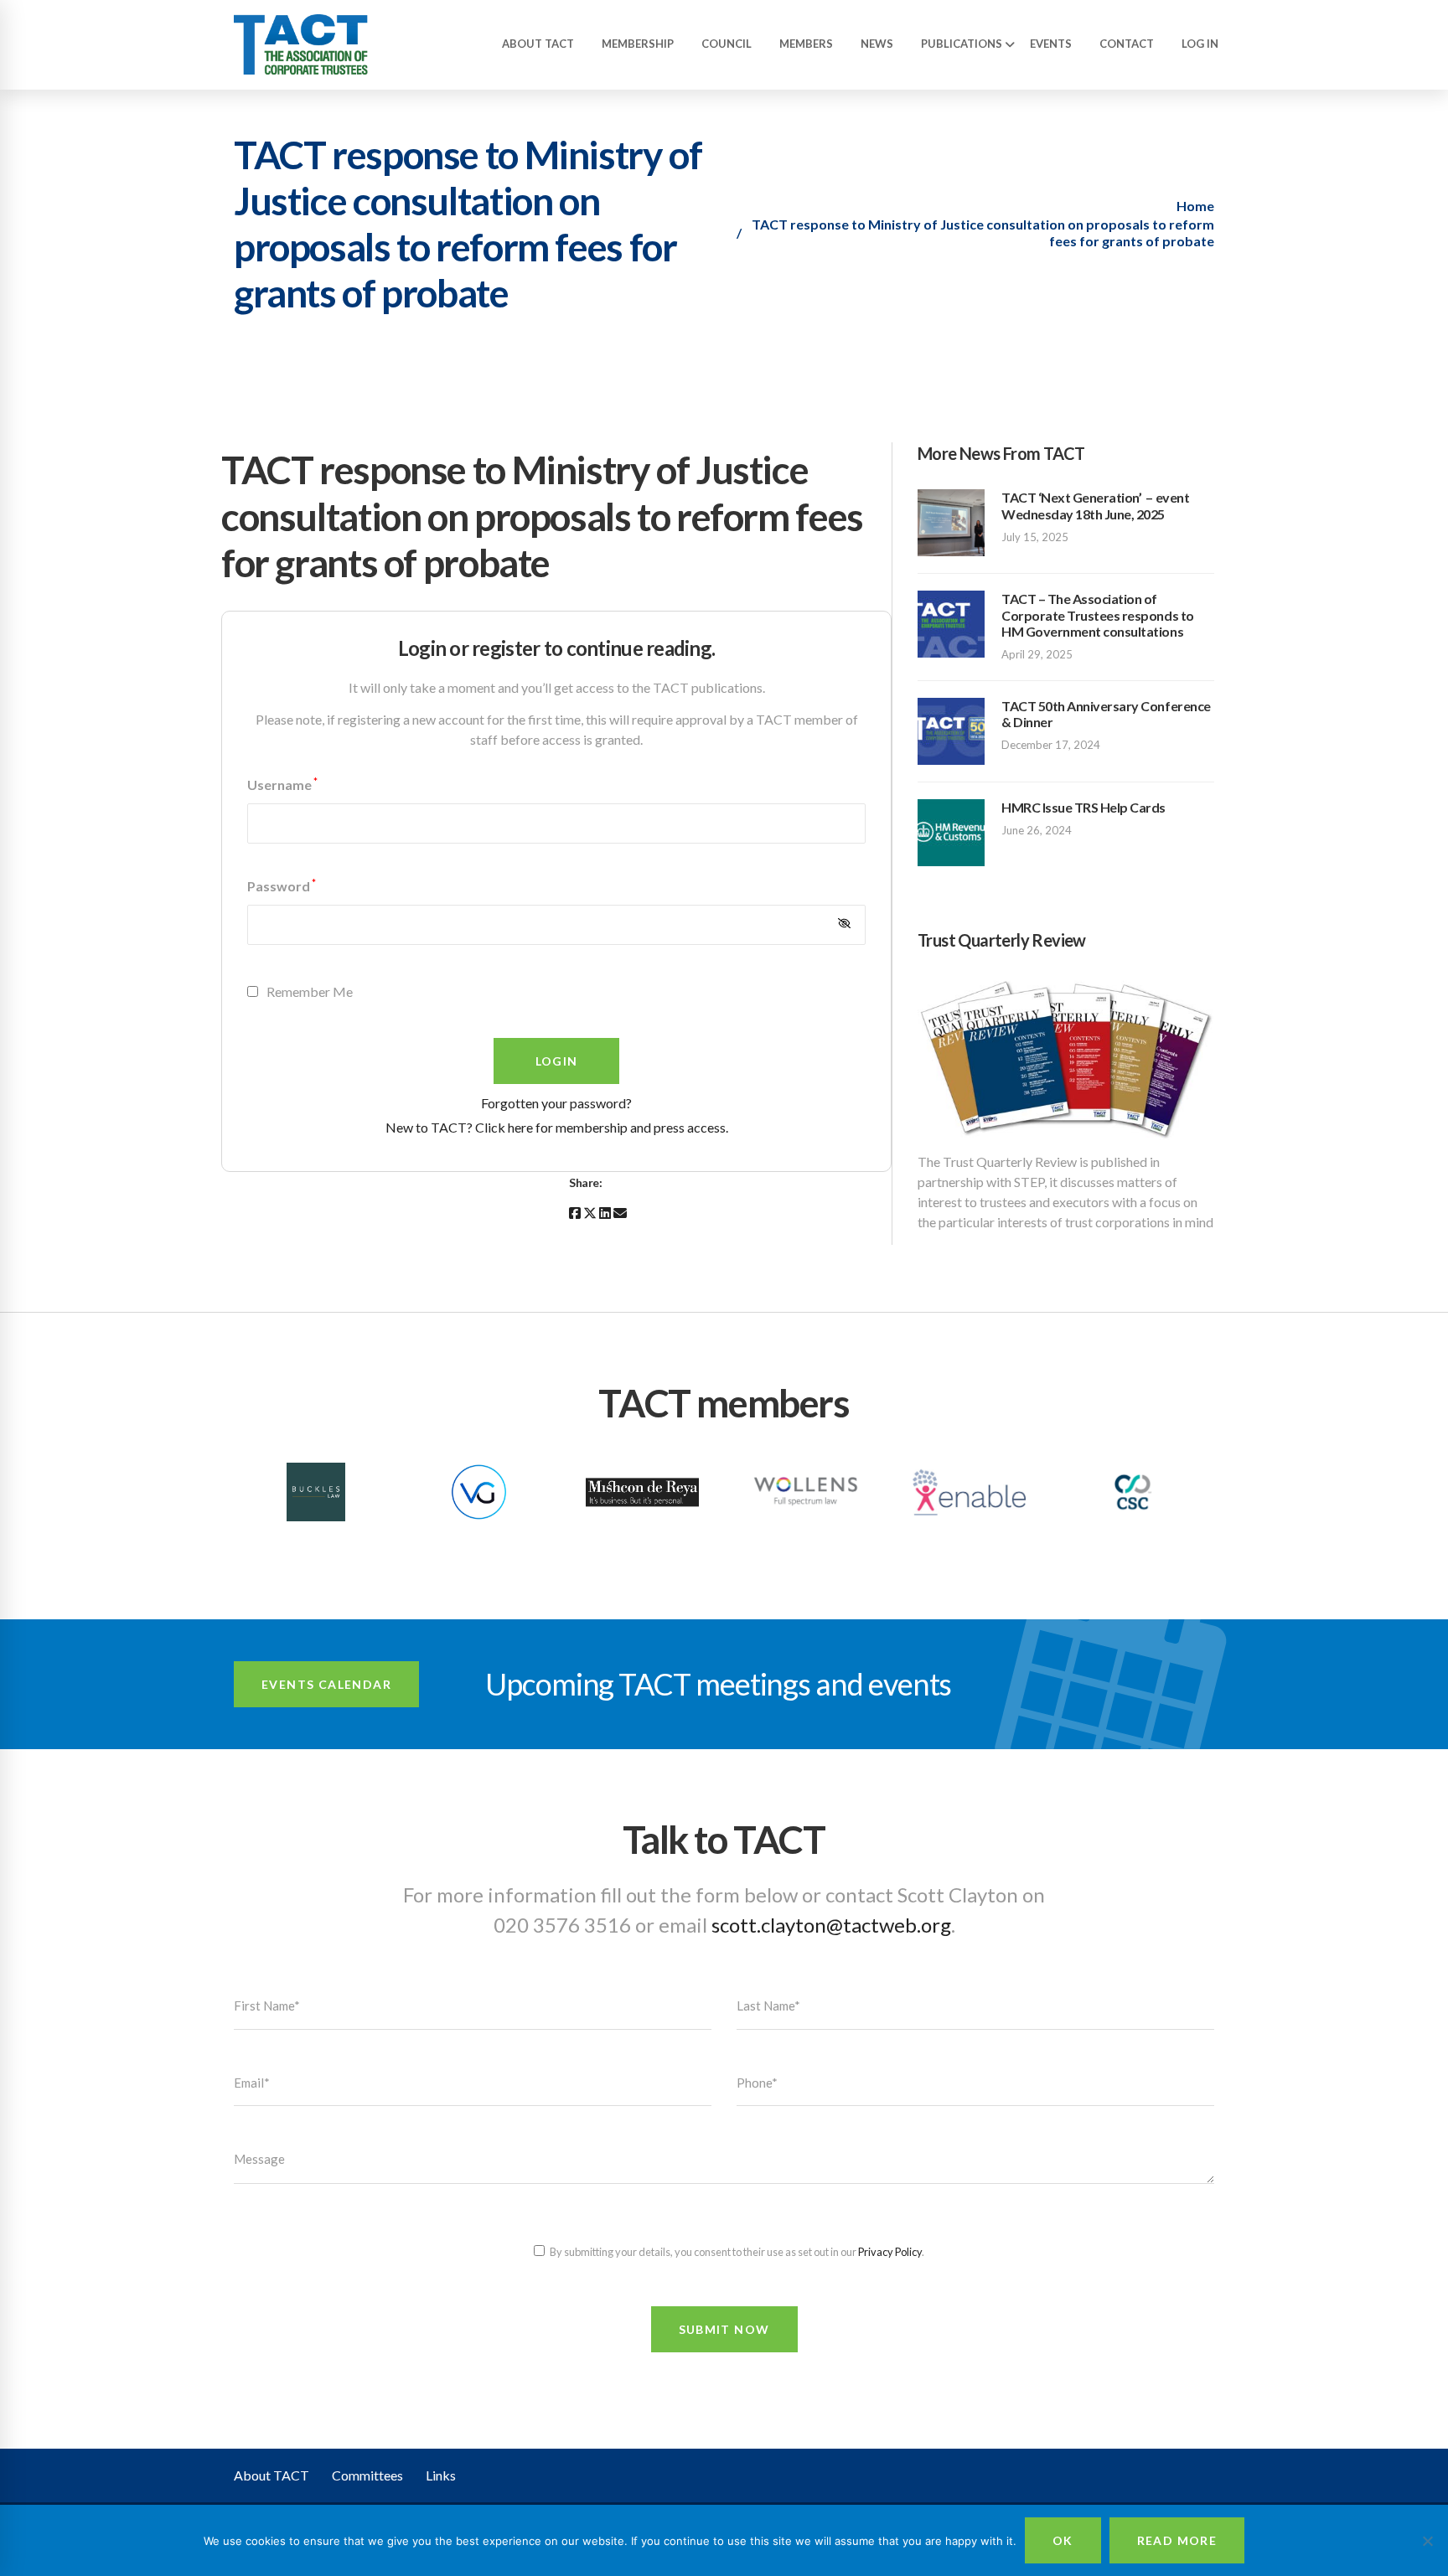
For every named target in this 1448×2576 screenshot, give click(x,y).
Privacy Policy (890, 2252)
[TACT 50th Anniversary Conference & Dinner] (951, 707)
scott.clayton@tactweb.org (831, 1925)
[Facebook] (575, 1213)
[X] (590, 1213)
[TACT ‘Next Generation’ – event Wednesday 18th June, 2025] (951, 499)
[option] (315, 1494)
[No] (1427, 2541)
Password (282, 886)
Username (282, 785)
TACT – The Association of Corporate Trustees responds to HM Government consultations (1098, 614)
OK (1063, 2540)
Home (1195, 206)
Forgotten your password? (556, 1103)
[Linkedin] (605, 1213)
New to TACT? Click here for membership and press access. (557, 1127)
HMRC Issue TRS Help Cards (1083, 807)
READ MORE (1177, 2540)
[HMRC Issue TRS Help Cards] (951, 809)
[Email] (620, 1213)
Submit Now (724, 2329)
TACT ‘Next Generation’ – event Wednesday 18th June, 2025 (1095, 505)
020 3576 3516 (562, 1925)
